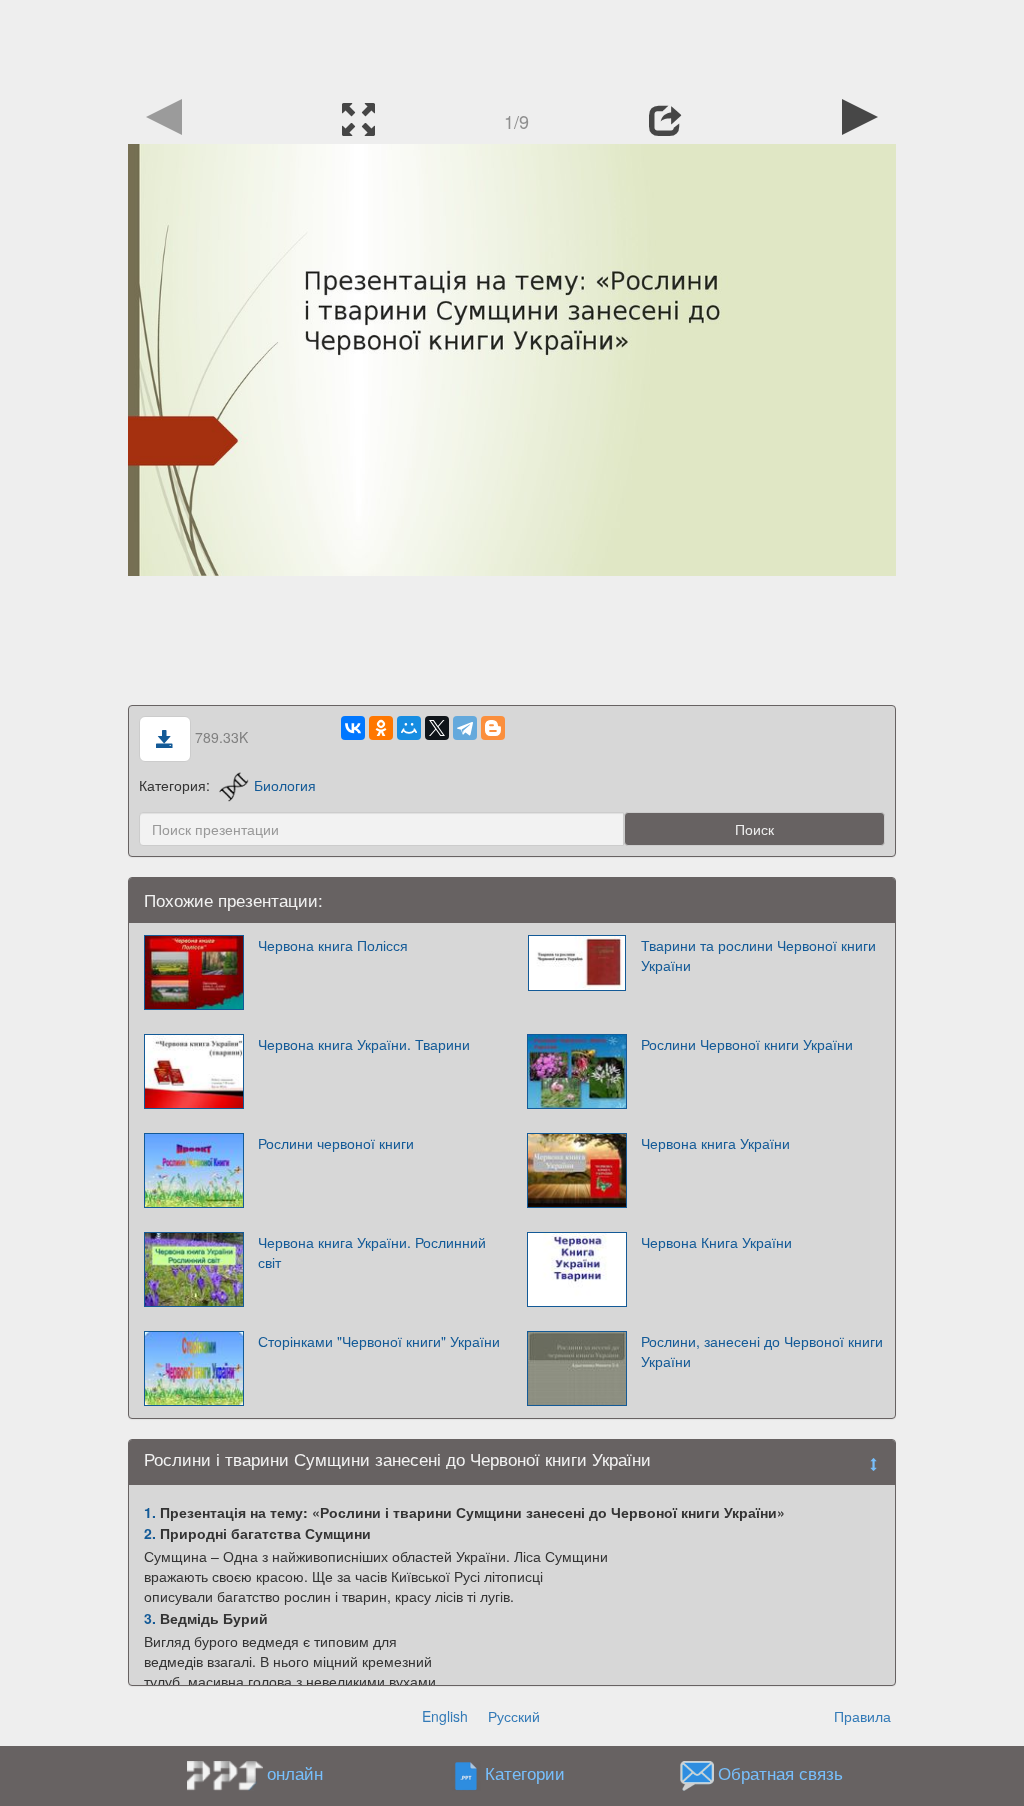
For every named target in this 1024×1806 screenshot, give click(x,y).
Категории (525, 1774)
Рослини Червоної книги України (747, 1044)
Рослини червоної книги (336, 1143)
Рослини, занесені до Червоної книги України (762, 1351)
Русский (514, 1716)
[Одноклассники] (381, 728)
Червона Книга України (716, 1242)
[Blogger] (493, 728)
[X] (437, 728)
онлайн (295, 1773)
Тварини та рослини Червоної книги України (758, 955)
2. (150, 1533)
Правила (862, 1716)
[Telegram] (465, 728)
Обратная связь (780, 1774)
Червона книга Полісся (333, 945)
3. (150, 1618)
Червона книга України (715, 1143)
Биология (285, 785)
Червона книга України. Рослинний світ (372, 1252)
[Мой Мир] (409, 728)
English (445, 1716)
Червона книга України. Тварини (364, 1044)
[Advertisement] (512, 45)
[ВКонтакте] (353, 728)
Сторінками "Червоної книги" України (379, 1341)
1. (150, 1512)
